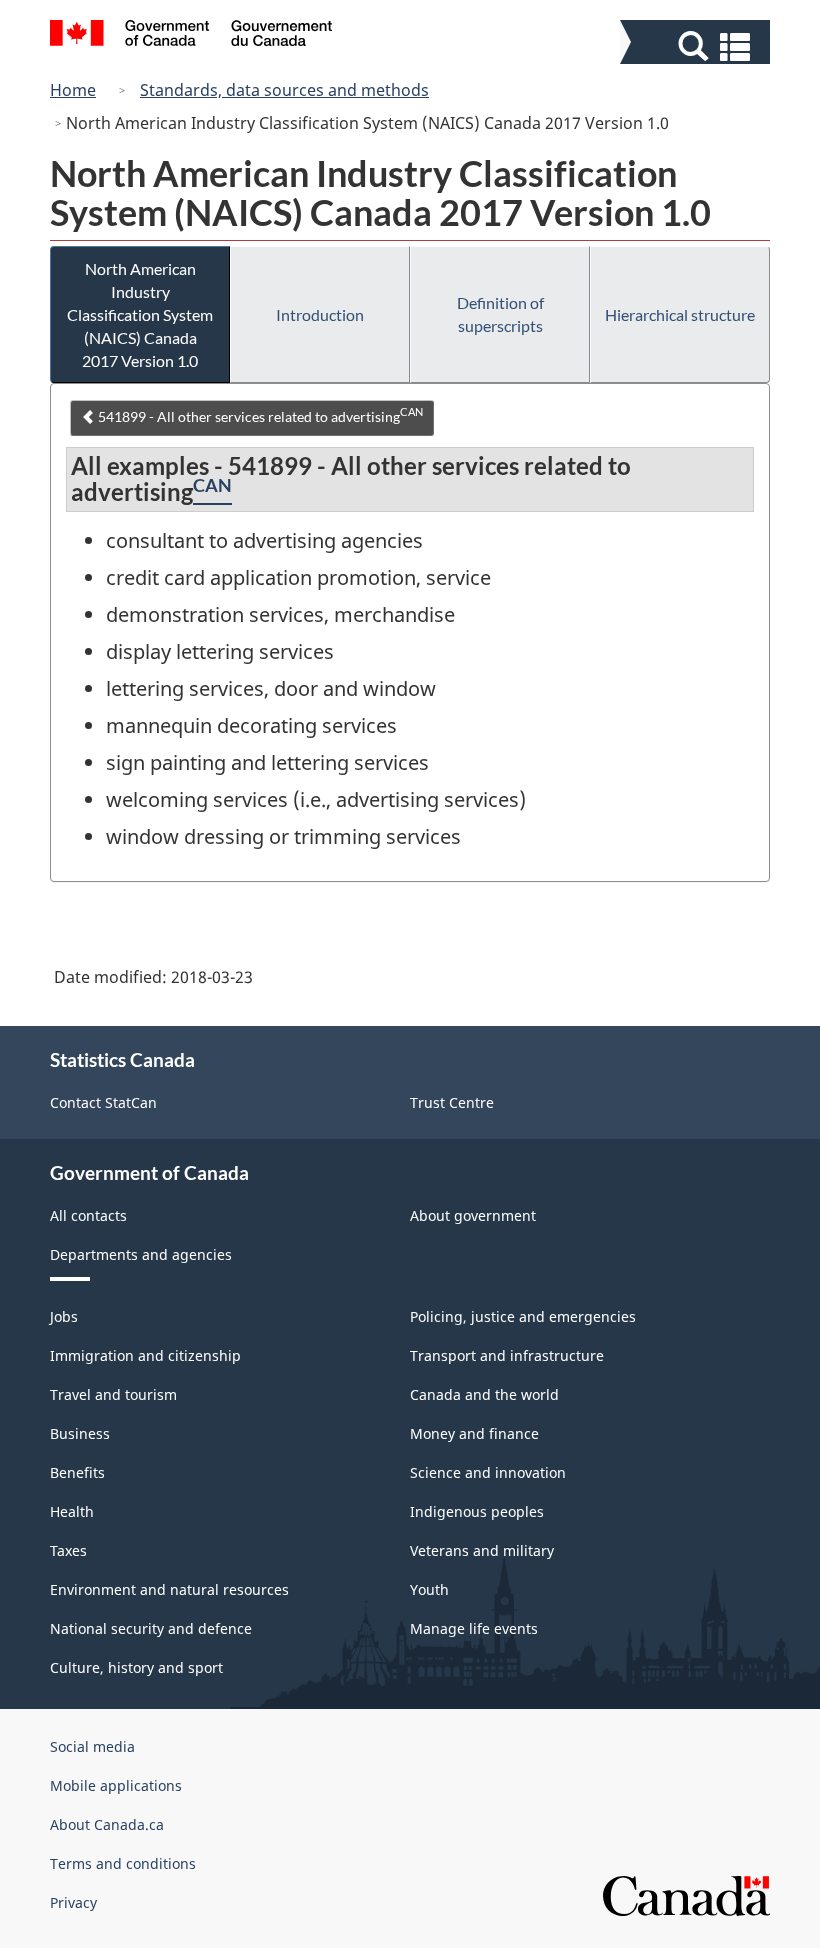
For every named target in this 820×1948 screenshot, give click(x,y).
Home (73, 90)
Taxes (68, 1550)
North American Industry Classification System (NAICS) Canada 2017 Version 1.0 (140, 314)
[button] (697, 46)
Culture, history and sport (136, 1667)
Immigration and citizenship (145, 1355)
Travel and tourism (113, 1394)
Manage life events (474, 1628)
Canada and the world (484, 1394)
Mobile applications (116, 1785)
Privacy (73, 1902)
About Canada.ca (107, 1824)
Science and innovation (488, 1472)
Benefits (77, 1472)
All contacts (88, 1215)
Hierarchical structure (680, 314)
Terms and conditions (123, 1863)
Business (80, 1433)
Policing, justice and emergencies (523, 1316)
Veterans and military (482, 1550)
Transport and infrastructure (507, 1355)
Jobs (64, 1316)
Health (72, 1511)
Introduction (320, 314)
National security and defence (151, 1628)
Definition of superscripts (500, 314)
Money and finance (474, 1433)
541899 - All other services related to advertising (259, 415)
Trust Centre (452, 1102)
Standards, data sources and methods (284, 90)
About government (473, 1215)
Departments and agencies (141, 1254)
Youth (429, 1589)
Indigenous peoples (477, 1511)
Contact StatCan (103, 1102)
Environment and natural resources (169, 1589)
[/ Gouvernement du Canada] (191, 36)
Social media (92, 1746)
